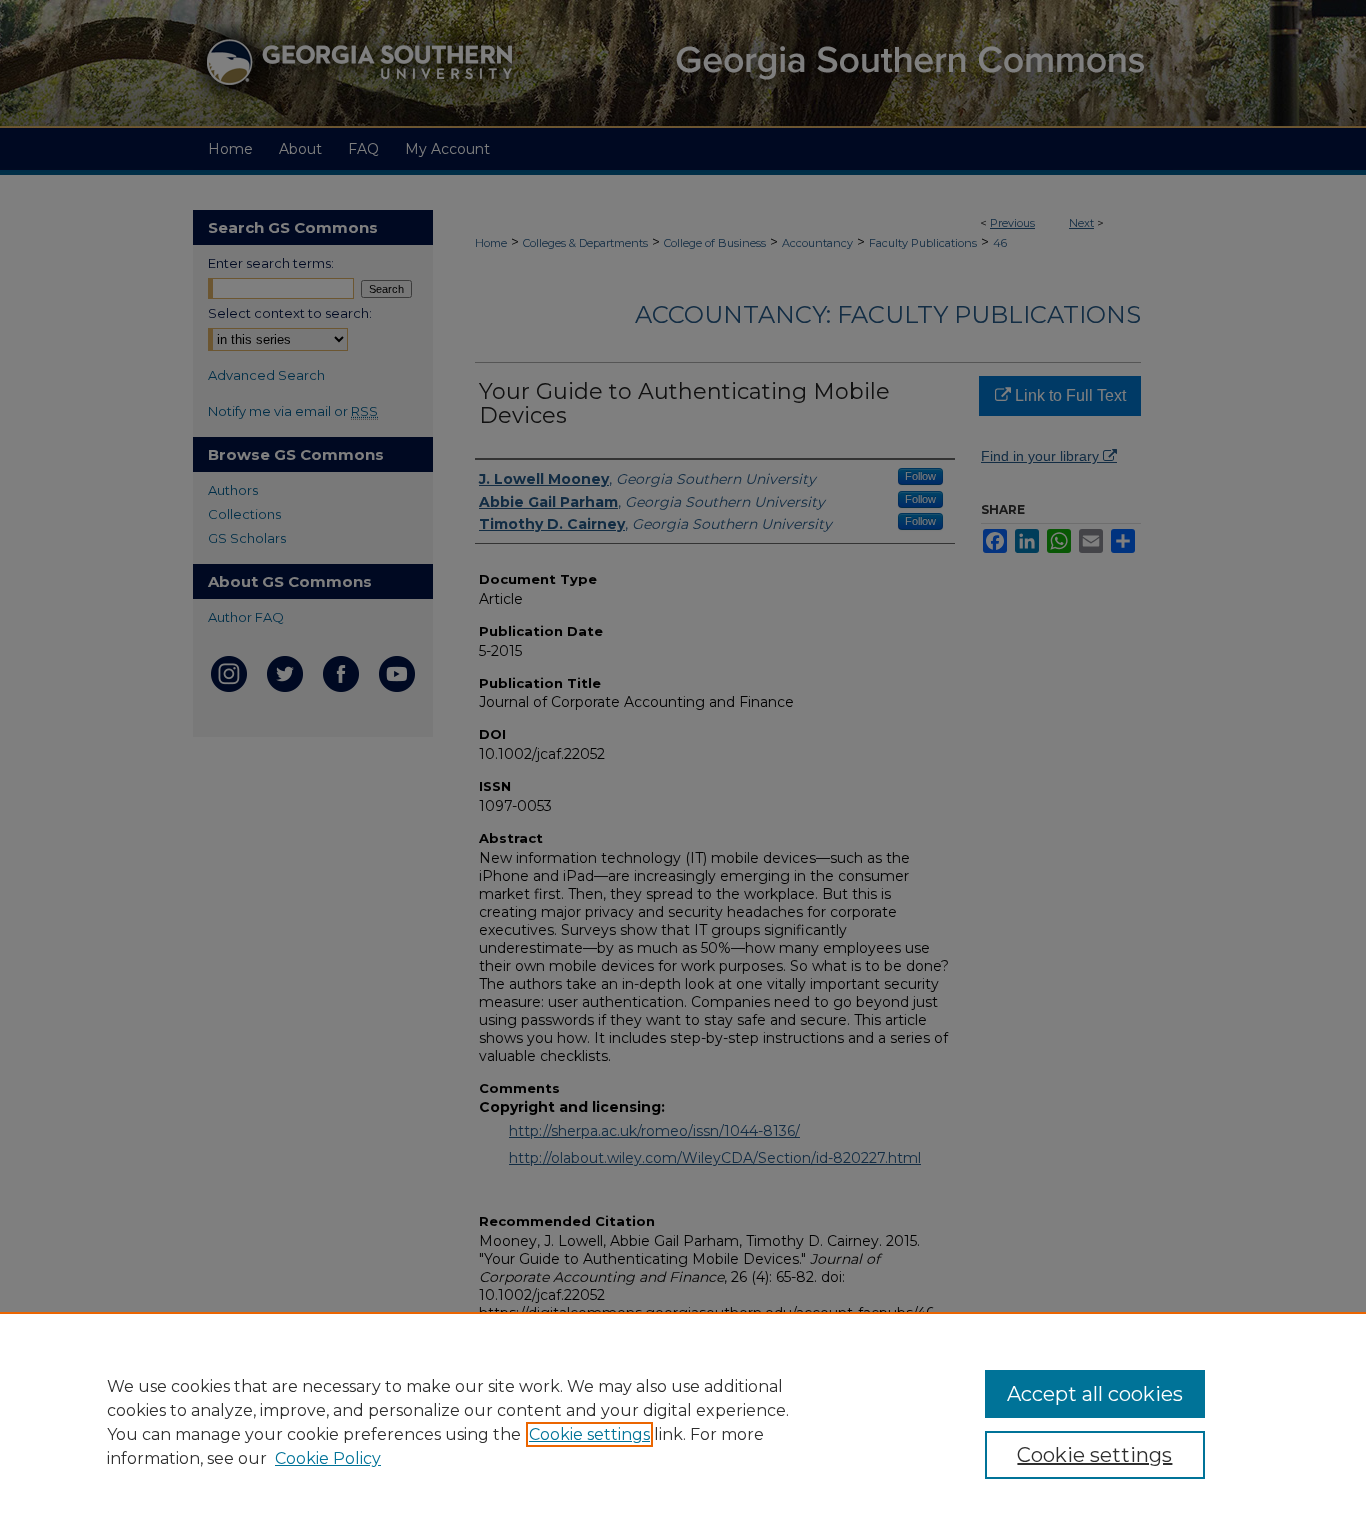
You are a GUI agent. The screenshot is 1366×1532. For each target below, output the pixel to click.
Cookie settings (589, 1434)
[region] (683, 1422)
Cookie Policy (328, 1458)
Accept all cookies (1095, 1394)
